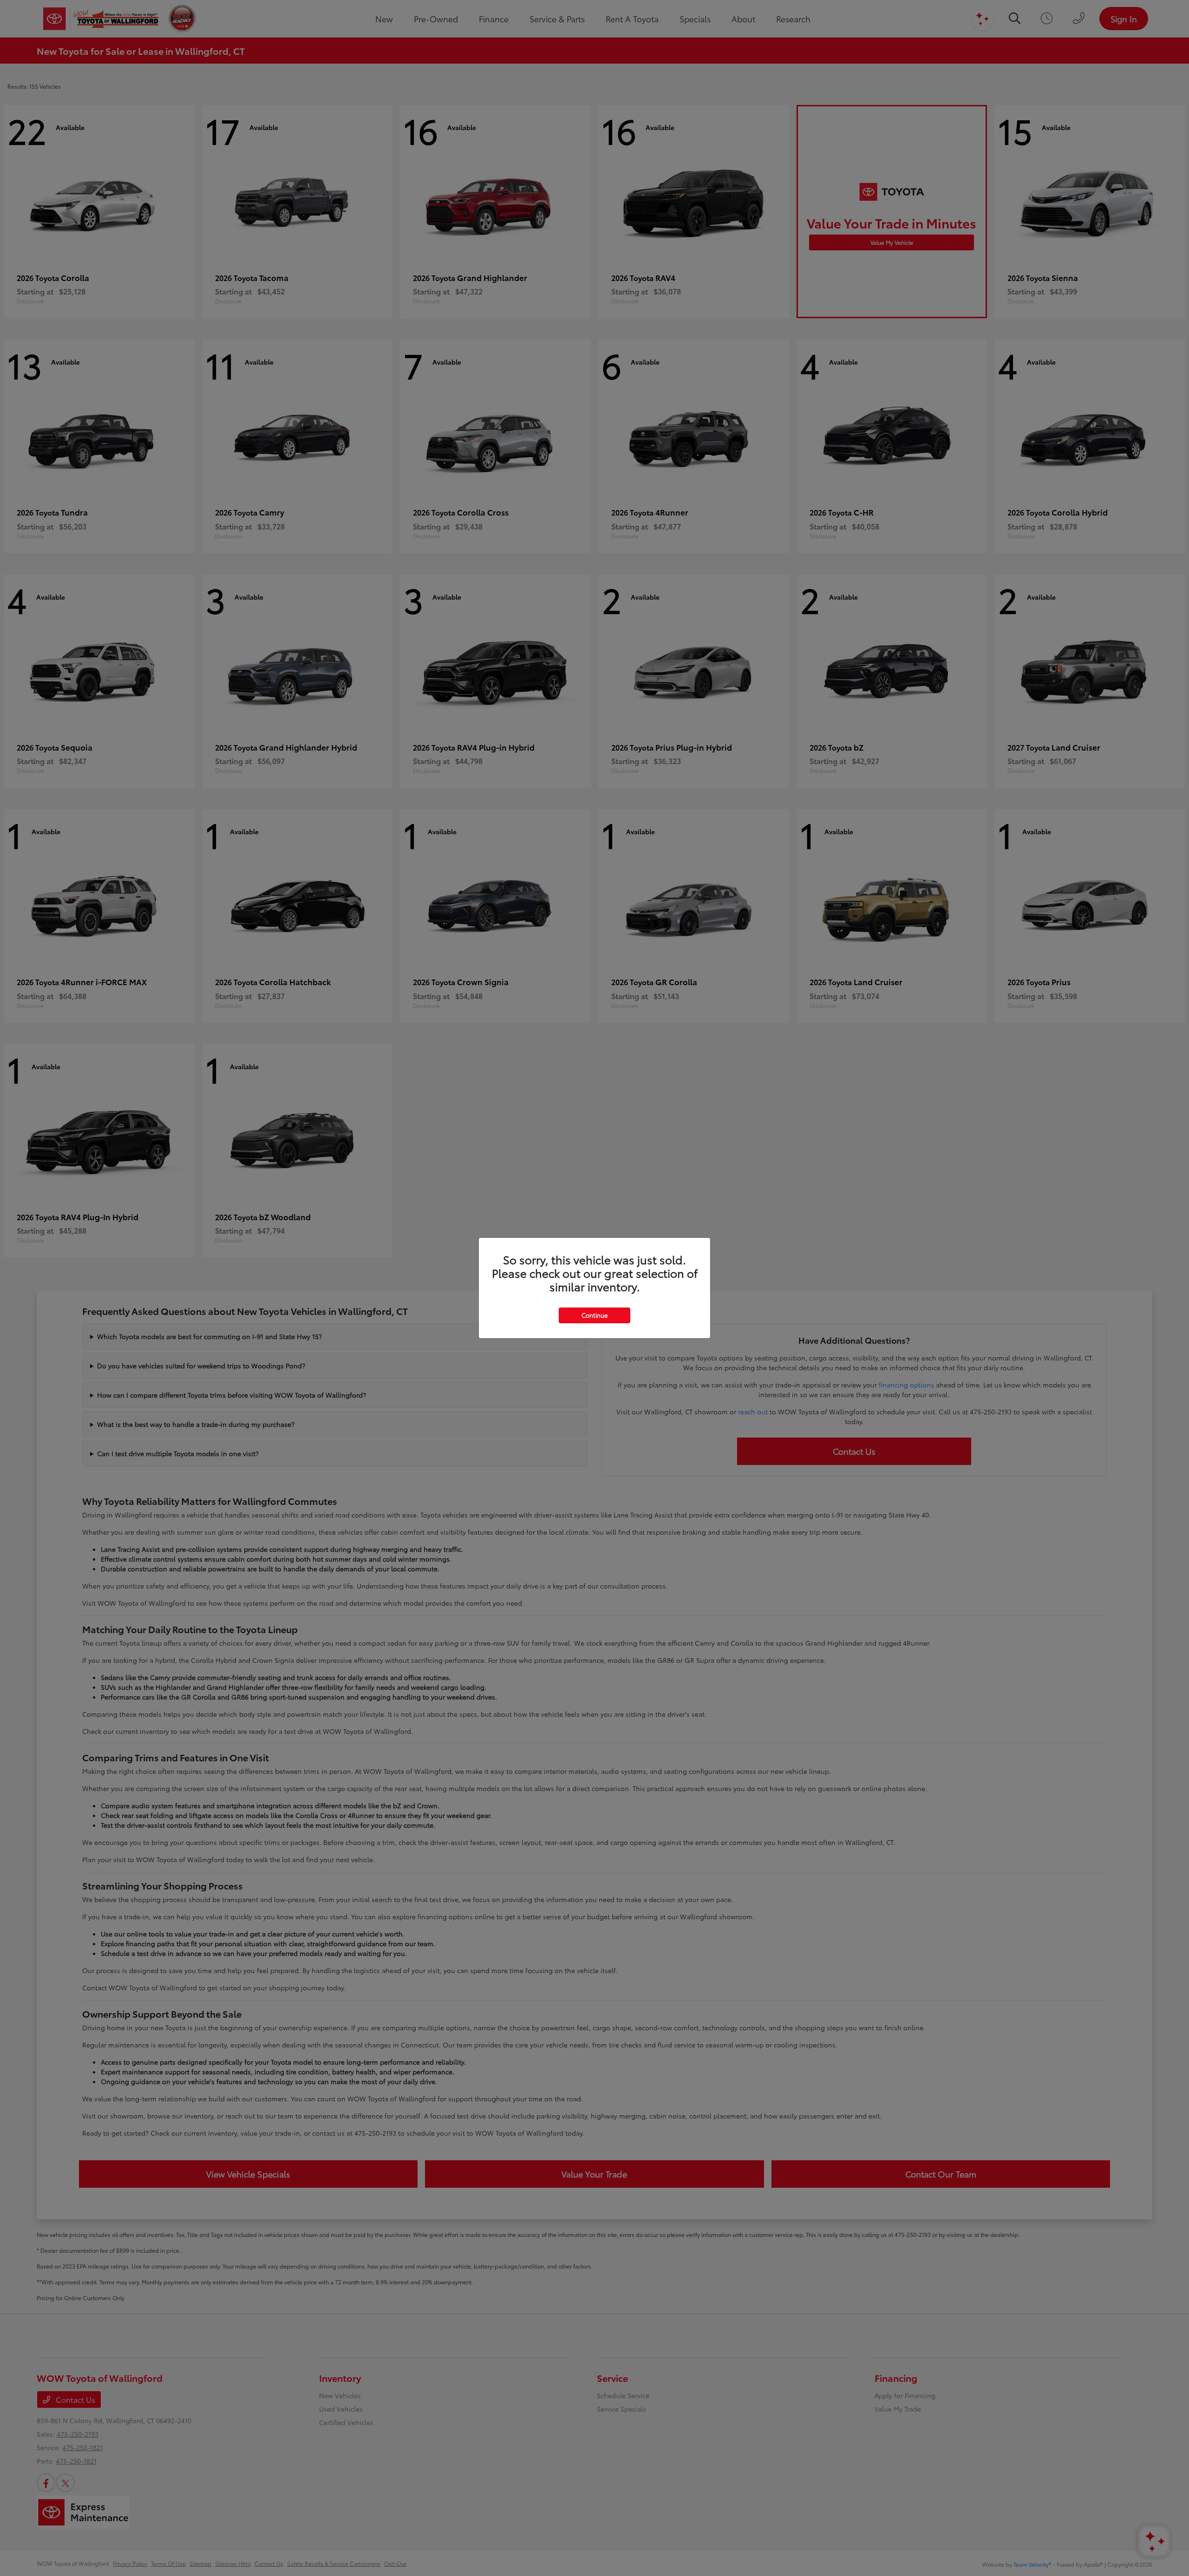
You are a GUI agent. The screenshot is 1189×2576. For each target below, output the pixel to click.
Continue (594, 1315)
